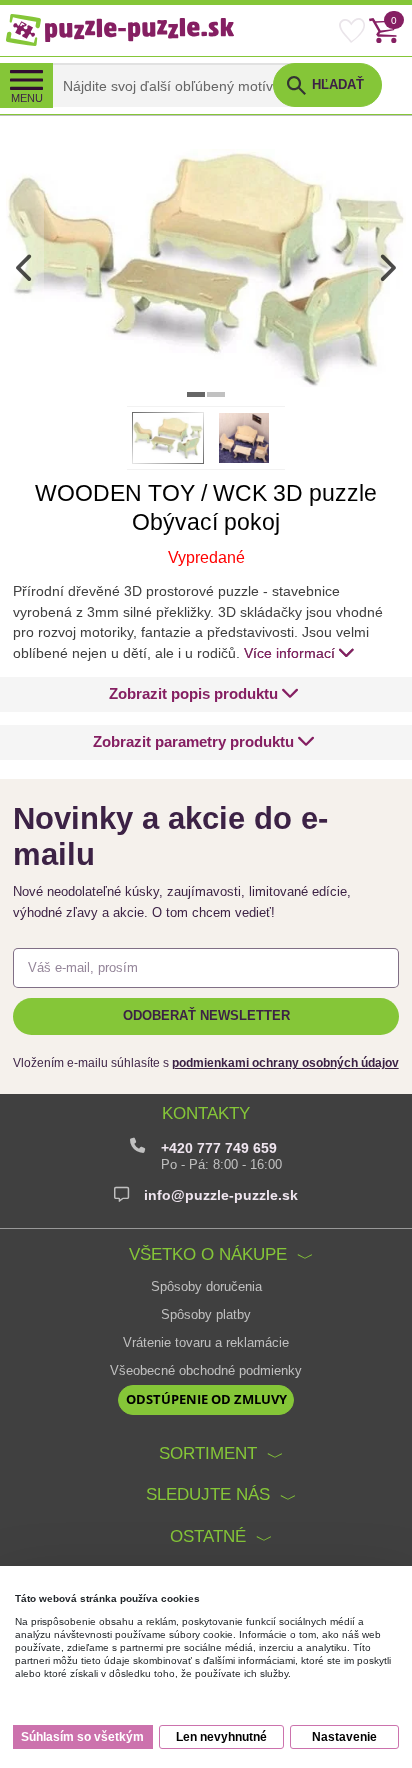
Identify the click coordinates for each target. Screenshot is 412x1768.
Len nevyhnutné (221, 1737)
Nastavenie (344, 1737)
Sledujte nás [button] (208, 1494)
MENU (27, 98)
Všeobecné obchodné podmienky (206, 1371)
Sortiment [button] (208, 1453)
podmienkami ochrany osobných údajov (285, 1063)
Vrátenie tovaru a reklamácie (206, 1343)
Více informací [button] (289, 653)
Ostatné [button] (208, 1536)
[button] (204, 694)
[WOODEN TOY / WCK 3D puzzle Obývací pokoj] (205, 267)
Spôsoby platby (206, 1315)
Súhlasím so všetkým (82, 1737)
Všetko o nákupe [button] (208, 1254)
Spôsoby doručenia (206, 1287)
